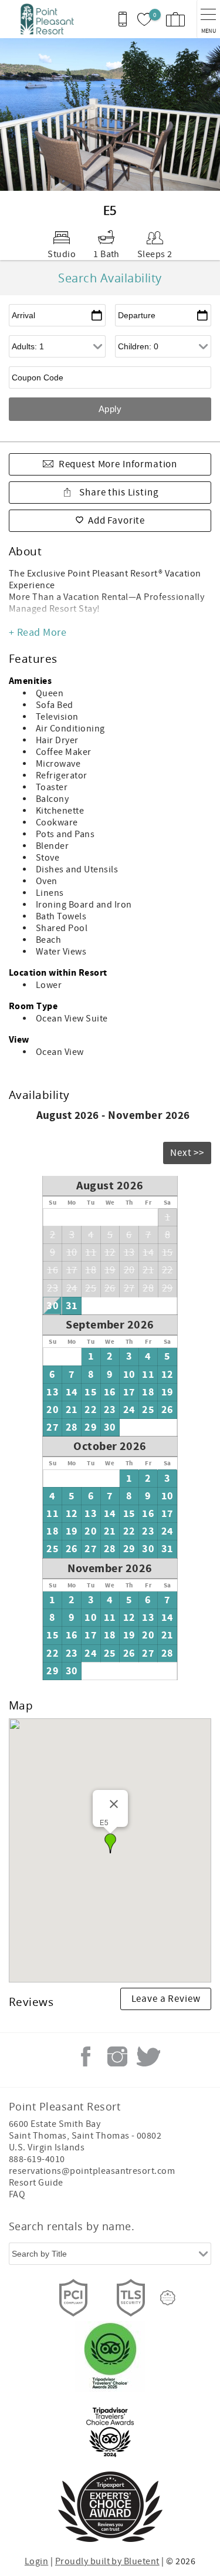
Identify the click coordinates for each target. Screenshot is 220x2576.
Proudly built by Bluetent (107, 2561)
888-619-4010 (37, 2159)
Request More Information (118, 464)
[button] (110, 1843)
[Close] (114, 1804)
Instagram (117, 2056)
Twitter (148, 2056)
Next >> (187, 1153)
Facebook (86, 2056)
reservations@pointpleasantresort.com (92, 2171)
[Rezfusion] (168, 2298)
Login (36, 2561)
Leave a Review (166, 1999)
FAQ (17, 2194)
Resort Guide (36, 2183)
